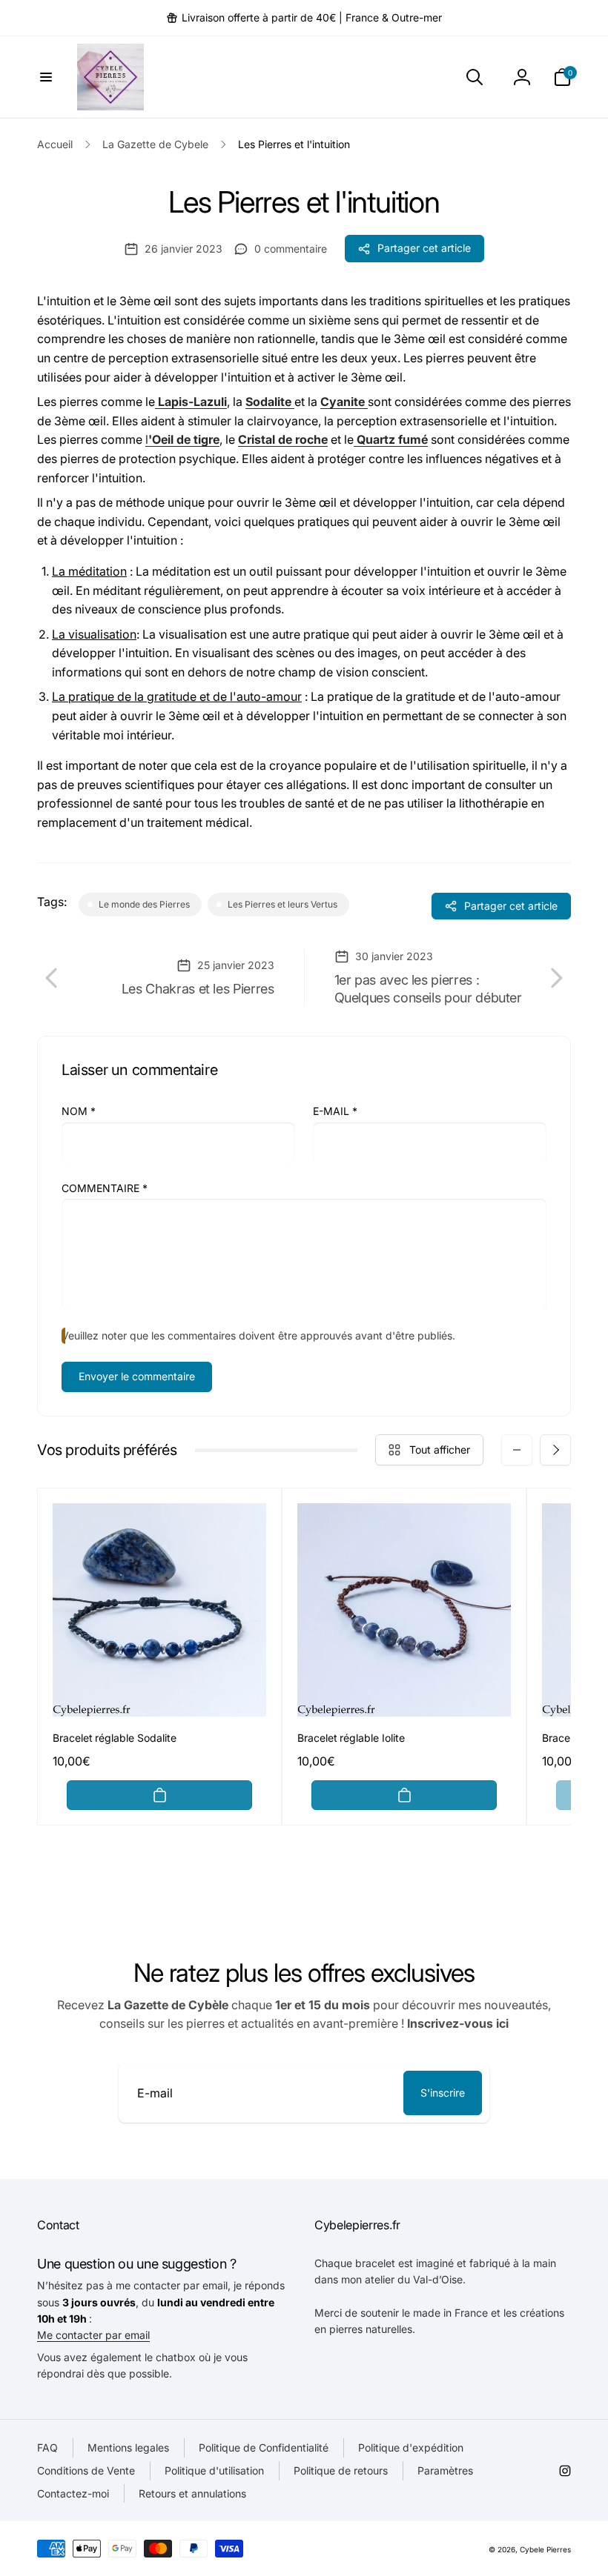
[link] (304, 18)
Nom (79, 1111)
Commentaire (105, 1188)
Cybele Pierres (545, 2549)
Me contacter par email (93, 2335)
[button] (46, 77)
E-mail (335, 1111)
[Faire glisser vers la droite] (555, 1450)
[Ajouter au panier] (159, 1795)
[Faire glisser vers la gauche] (517, 1450)
